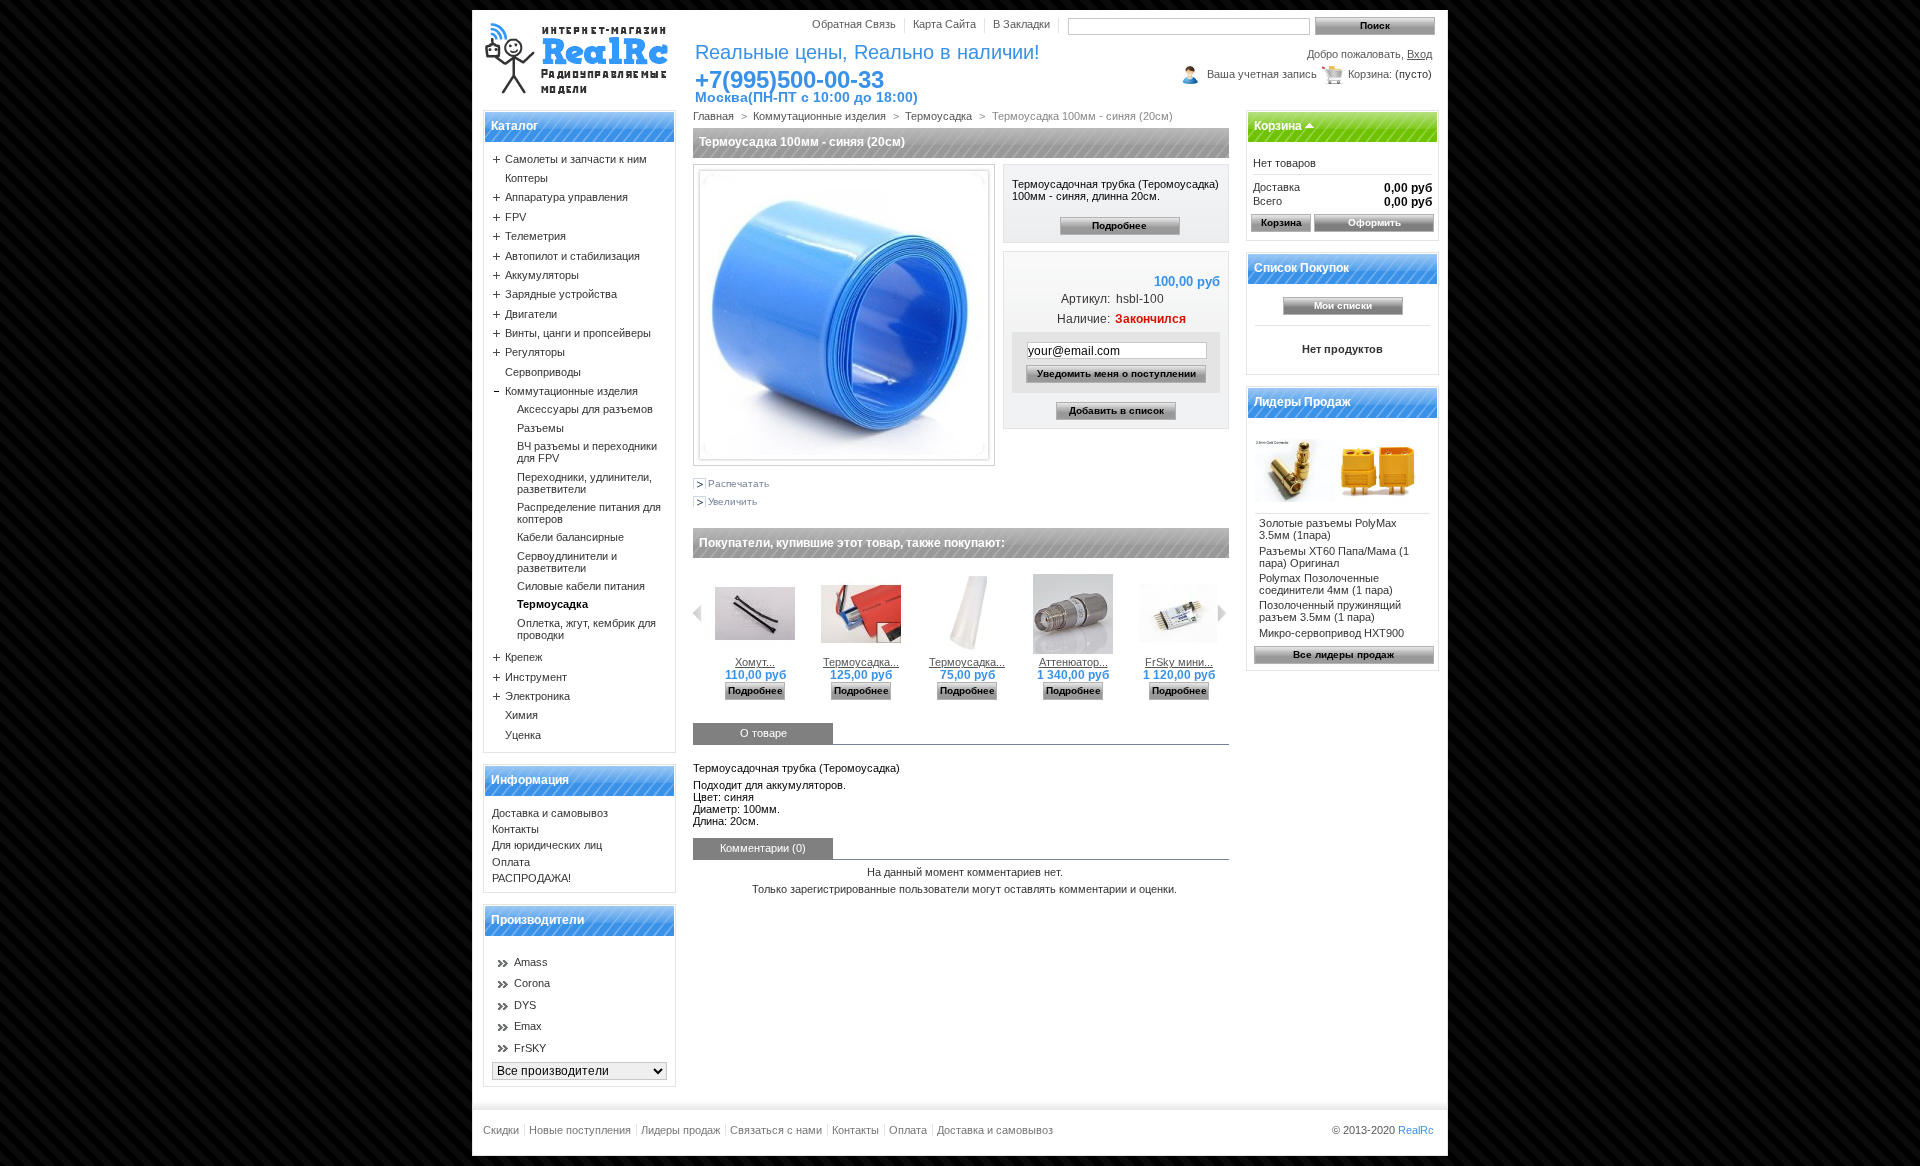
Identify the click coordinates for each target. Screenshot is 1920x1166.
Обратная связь (854, 24)
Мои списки (1343, 305)
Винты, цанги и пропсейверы (578, 333)
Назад (697, 613)
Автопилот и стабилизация (572, 256)
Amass (531, 962)
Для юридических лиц (547, 845)
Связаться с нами (776, 1130)
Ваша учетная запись (1262, 74)
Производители (537, 920)
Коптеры (526, 178)
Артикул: (1085, 299)
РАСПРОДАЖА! (531, 878)
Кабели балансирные (570, 537)
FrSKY (530, 1048)
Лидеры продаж (1302, 402)
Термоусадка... (861, 662)
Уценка (523, 735)
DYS (525, 1005)
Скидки (501, 1130)
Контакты (515, 829)
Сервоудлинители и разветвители (567, 562)
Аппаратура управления (566, 197)
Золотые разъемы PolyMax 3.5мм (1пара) (1328, 529)
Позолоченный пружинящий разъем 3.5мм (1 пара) (1330, 611)
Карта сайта (944, 24)
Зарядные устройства (561, 294)
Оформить (1374, 222)
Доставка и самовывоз (550, 813)
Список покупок (1301, 268)
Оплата (511, 862)
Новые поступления (580, 1130)
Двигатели (531, 314)
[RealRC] (576, 59)
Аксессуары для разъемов (585, 409)
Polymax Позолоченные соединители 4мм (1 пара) (1326, 584)
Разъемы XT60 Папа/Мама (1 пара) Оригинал (1334, 557)
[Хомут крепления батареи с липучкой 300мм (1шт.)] (755, 650)
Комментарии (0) (763, 848)
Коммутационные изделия (571, 391)
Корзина (1278, 126)
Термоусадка (552, 604)
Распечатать (738, 483)
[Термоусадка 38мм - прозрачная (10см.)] (967, 650)
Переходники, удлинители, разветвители (584, 483)
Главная (713, 116)
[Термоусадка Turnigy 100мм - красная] (861, 650)
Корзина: (1370, 74)
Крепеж (523, 657)
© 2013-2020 (1383, 1130)
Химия (521, 715)
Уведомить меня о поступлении (1116, 373)
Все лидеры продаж (1343, 654)
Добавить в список (1116, 410)
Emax (528, 1026)
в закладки (1021, 24)
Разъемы (540, 428)
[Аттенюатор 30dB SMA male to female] (1073, 650)
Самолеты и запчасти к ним (576, 159)
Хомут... (755, 662)
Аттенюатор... (1073, 662)
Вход (1419, 54)
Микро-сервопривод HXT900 (1331, 633)
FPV (515, 217)
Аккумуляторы (542, 275)
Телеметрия (535, 236)
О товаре (763, 733)
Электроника (537, 696)
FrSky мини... (1179, 662)
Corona (532, 983)
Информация (530, 780)
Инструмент (536, 677)
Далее (1221, 613)
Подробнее (1119, 225)
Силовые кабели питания (581, 586)
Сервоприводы (543, 372)
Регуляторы (535, 352)
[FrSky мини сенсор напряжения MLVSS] (1179, 650)
